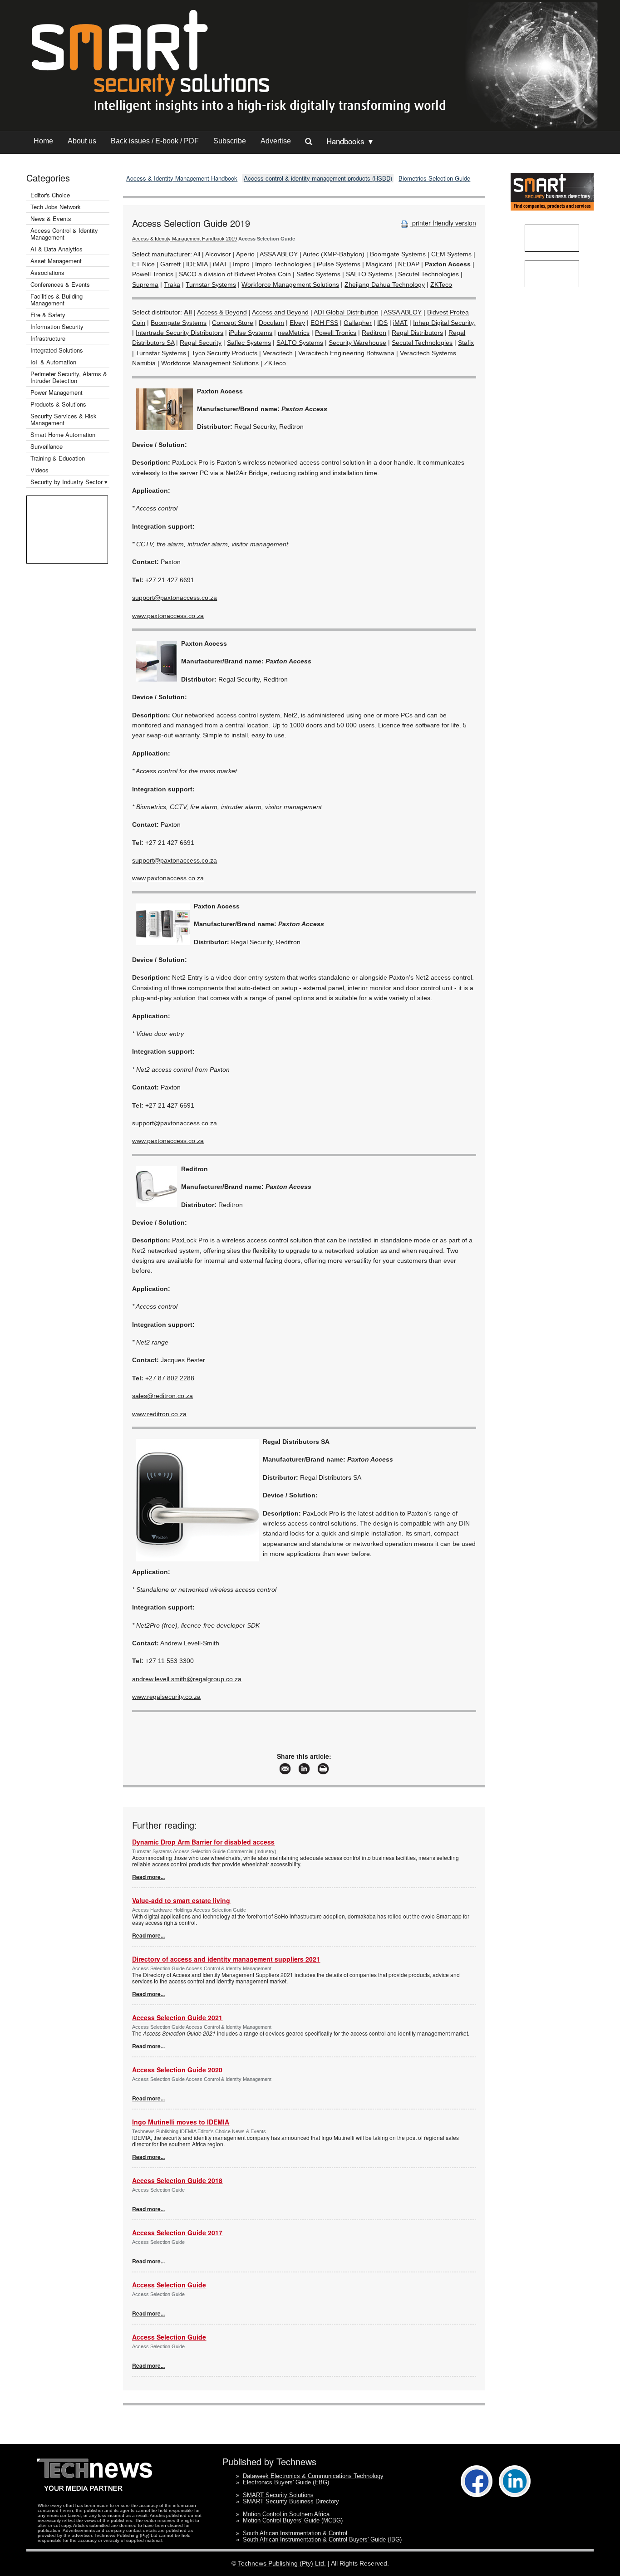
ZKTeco (441, 285)
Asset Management (56, 261)
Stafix (466, 343)
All (197, 254)
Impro (241, 264)
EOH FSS (324, 323)
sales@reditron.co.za (162, 1396)
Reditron (374, 333)
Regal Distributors (417, 333)
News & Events (51, 218)
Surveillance (47, 446)
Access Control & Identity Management (64, 234)
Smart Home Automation (64, 434)
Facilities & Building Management (57, 299)
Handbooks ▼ (350, 141)
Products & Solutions (58, 404)
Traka (172, 285)
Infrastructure (48, 338)
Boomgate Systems (398, 254)
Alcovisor (218, 254)
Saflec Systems (318, 274)
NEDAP (409, 264)
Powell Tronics (153, 274)
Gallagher (358, 323)
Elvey (297, 323)
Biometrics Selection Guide (434, 178)
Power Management (57, 392)
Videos (39, 470)
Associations (47, 272)
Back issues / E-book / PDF (155, 141)
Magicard (379, 264)
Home (43, 141)
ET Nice (143, 264)
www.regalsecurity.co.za (166, 1697)
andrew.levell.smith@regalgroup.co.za (187, 1679)
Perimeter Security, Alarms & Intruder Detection (69, 377)
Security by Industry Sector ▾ (69, 482)
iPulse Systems (339, 264)
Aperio (245, 254)
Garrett (170, 264)
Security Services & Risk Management (64, 419)
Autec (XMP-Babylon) (334, 254)
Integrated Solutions (57, 350)
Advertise (276, 141)
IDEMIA (197, 264)
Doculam (271, 323)
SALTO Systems (369, 274)
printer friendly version (443, 223)
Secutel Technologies (428, 274)
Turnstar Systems (211, 285)
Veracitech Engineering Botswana (346, 353)
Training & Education (58, 458)
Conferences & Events (60, 284)
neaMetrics (294, 333)
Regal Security (201, 343)
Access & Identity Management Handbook (182, 178)
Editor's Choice (50, 195)
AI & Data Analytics (57, 249)
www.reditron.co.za (159, 1414)
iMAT (220, 264)
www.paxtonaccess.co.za (168, 616)
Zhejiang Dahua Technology (385, 285)
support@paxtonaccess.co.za (175, 598)
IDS (382, 323)
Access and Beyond (280, 312)
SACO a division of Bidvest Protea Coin (235, 274)
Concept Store (233, 323)
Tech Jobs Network (56, 207)
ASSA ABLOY (279, 254)
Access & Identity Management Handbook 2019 (185, 239)
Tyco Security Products (224, 353)
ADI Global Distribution (346, 312)
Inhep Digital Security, (444, 323)
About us (82, 141)
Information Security (57, 326)
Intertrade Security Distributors (180, 333)
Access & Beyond (222, 312)
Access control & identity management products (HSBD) (318, 178)
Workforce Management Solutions (290, 285)
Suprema (145, 285)
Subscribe (230, 141)
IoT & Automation (53, 362)
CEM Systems (451, 254)
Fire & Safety (48, 315)
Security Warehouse (357, 343)
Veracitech (278, 353)
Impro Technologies (283, 264)
